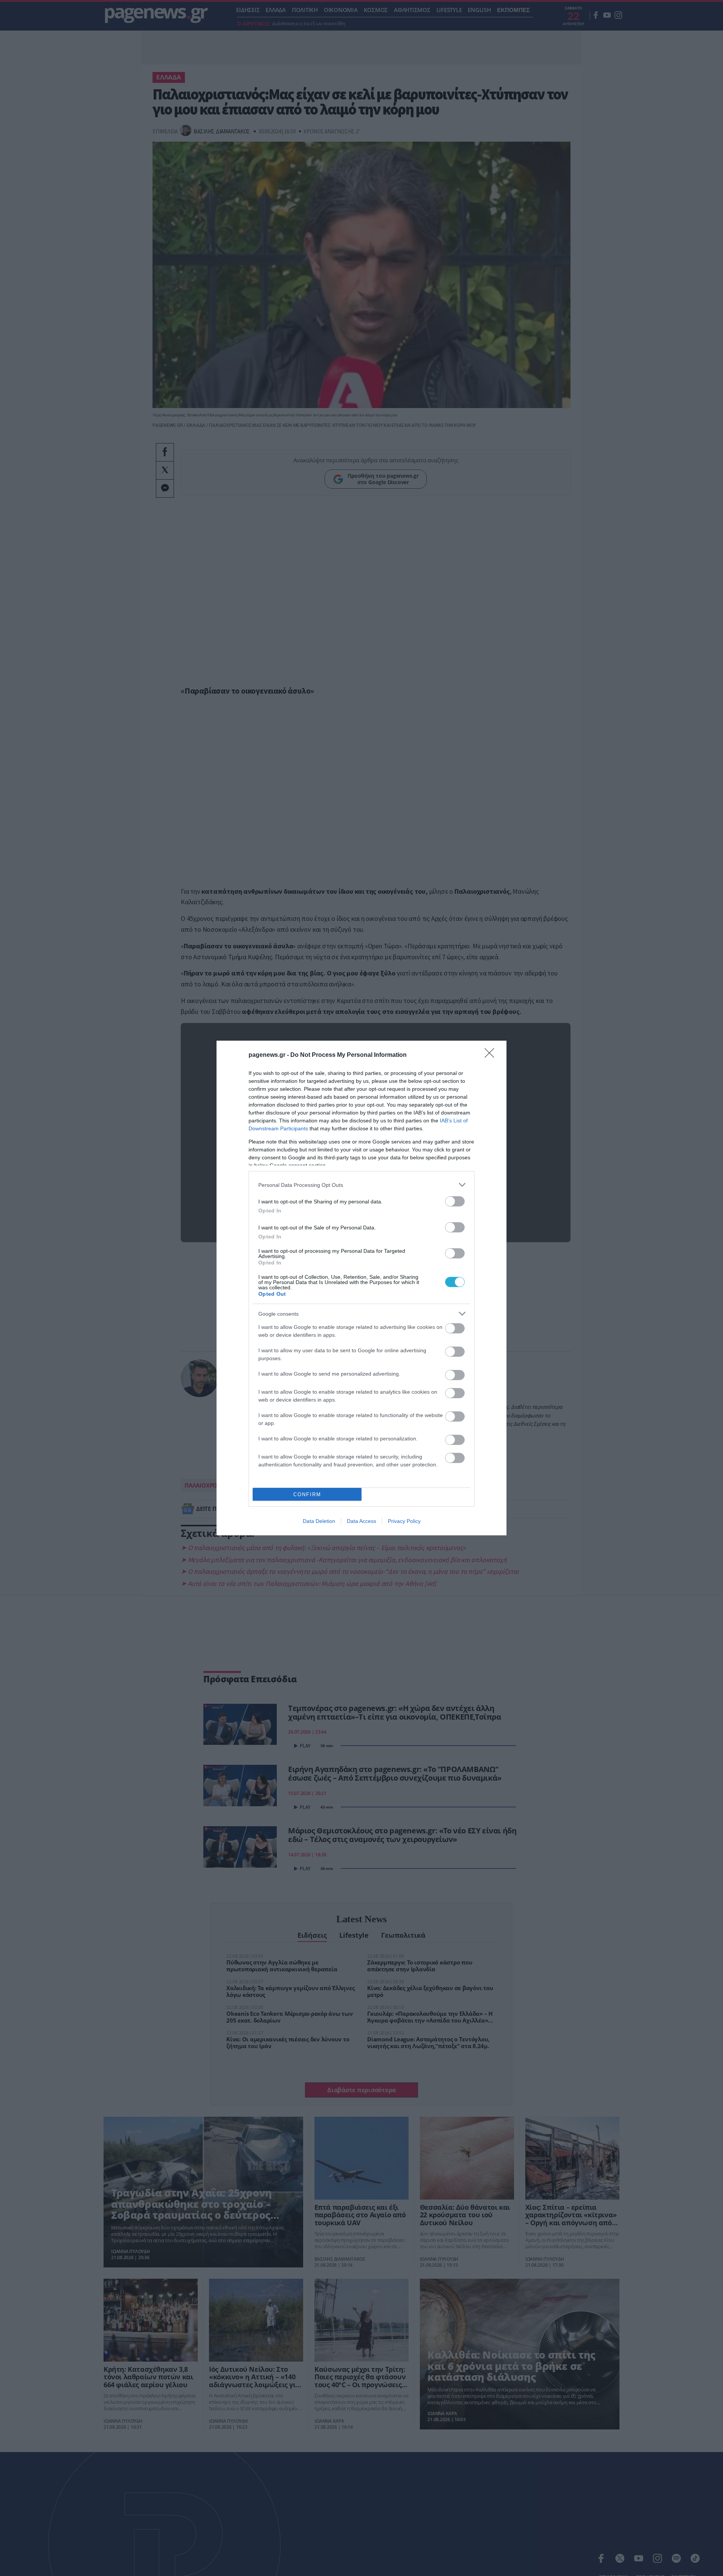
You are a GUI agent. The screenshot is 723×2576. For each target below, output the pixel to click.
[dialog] (361, 1288)
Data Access (361, 1521)
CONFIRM (307, 1494)
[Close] (492, 1055)
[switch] (455, 1201)
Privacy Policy (404, 1521)
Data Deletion (319, 1521)
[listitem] (361, 1185)
